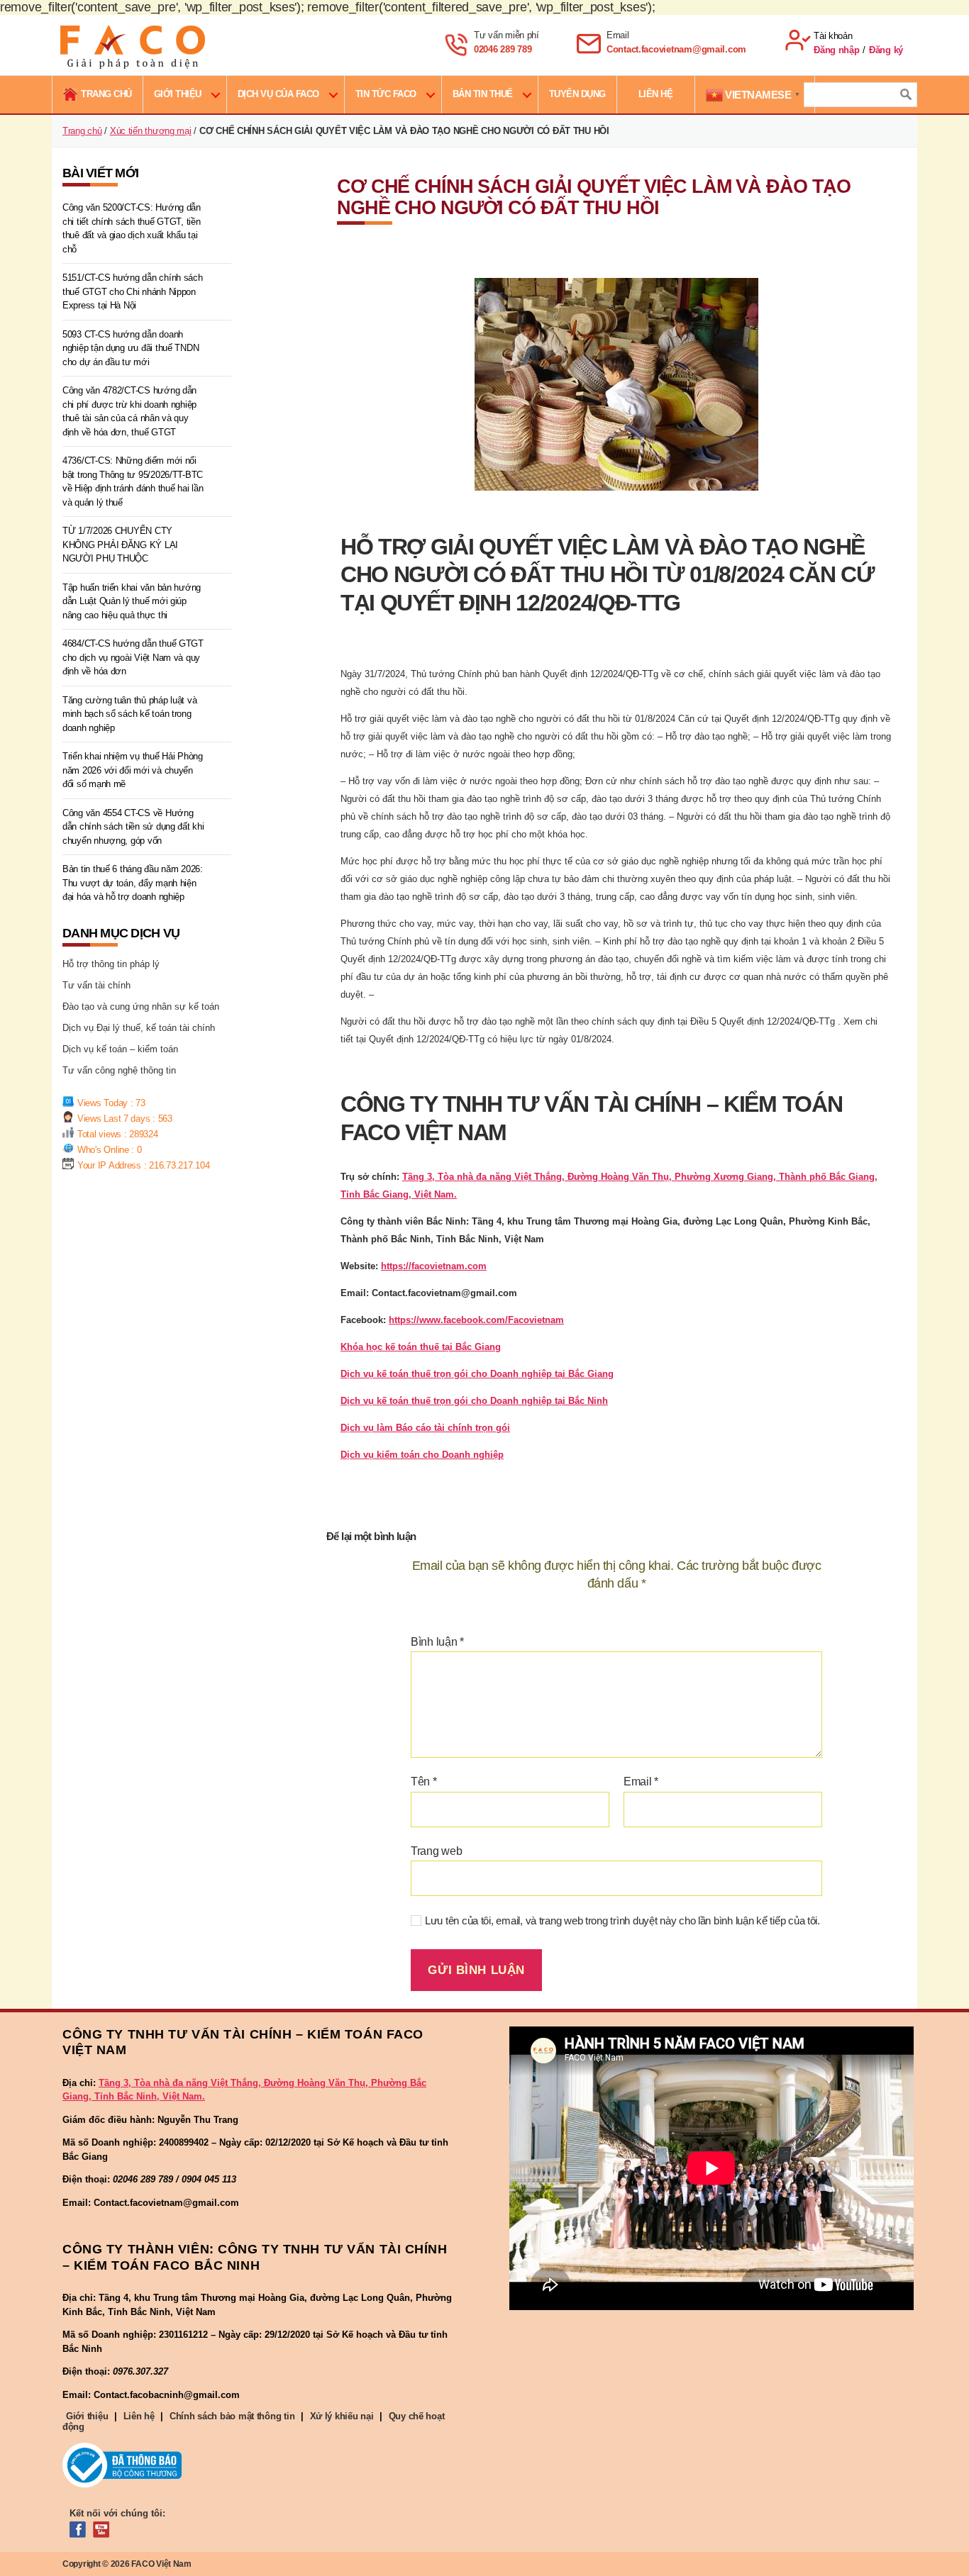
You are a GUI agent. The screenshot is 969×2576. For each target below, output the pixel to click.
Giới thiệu (178, 94)
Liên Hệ (656, 94)
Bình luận (437, 1642)
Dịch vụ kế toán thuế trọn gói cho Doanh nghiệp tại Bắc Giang (477, 1374)
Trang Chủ (106, 94)
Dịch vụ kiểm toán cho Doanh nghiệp (422, 1455)
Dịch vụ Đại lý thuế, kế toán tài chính (139, 1028)
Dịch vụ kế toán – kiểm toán (120, 1049)
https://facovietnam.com (434, 1266)
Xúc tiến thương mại (151, 131)
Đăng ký (886, 50)
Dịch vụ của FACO (278, 94)
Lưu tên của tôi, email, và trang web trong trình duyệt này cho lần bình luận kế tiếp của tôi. (622, 1920)
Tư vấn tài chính (96, 985)
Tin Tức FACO (386, 94)
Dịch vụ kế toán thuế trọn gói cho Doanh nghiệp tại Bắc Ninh (474, 1401)
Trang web (437, 1851)
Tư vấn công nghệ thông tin (119, 1070)
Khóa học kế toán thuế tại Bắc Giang (421, 1347)
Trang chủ (82, 131)
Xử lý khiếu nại (342, 2416)
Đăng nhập (837, 50)
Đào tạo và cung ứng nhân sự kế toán (141, 1007)
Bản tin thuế (483, 94)
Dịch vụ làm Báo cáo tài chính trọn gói (425, 1428)
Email (641, 1782)
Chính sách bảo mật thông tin (232, 2416)
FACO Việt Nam (161, 2564)
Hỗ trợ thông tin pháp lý (111, 964)
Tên (424, 1782)
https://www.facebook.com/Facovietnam (476, 1320)
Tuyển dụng (577, 94)
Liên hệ (139, 2416)
